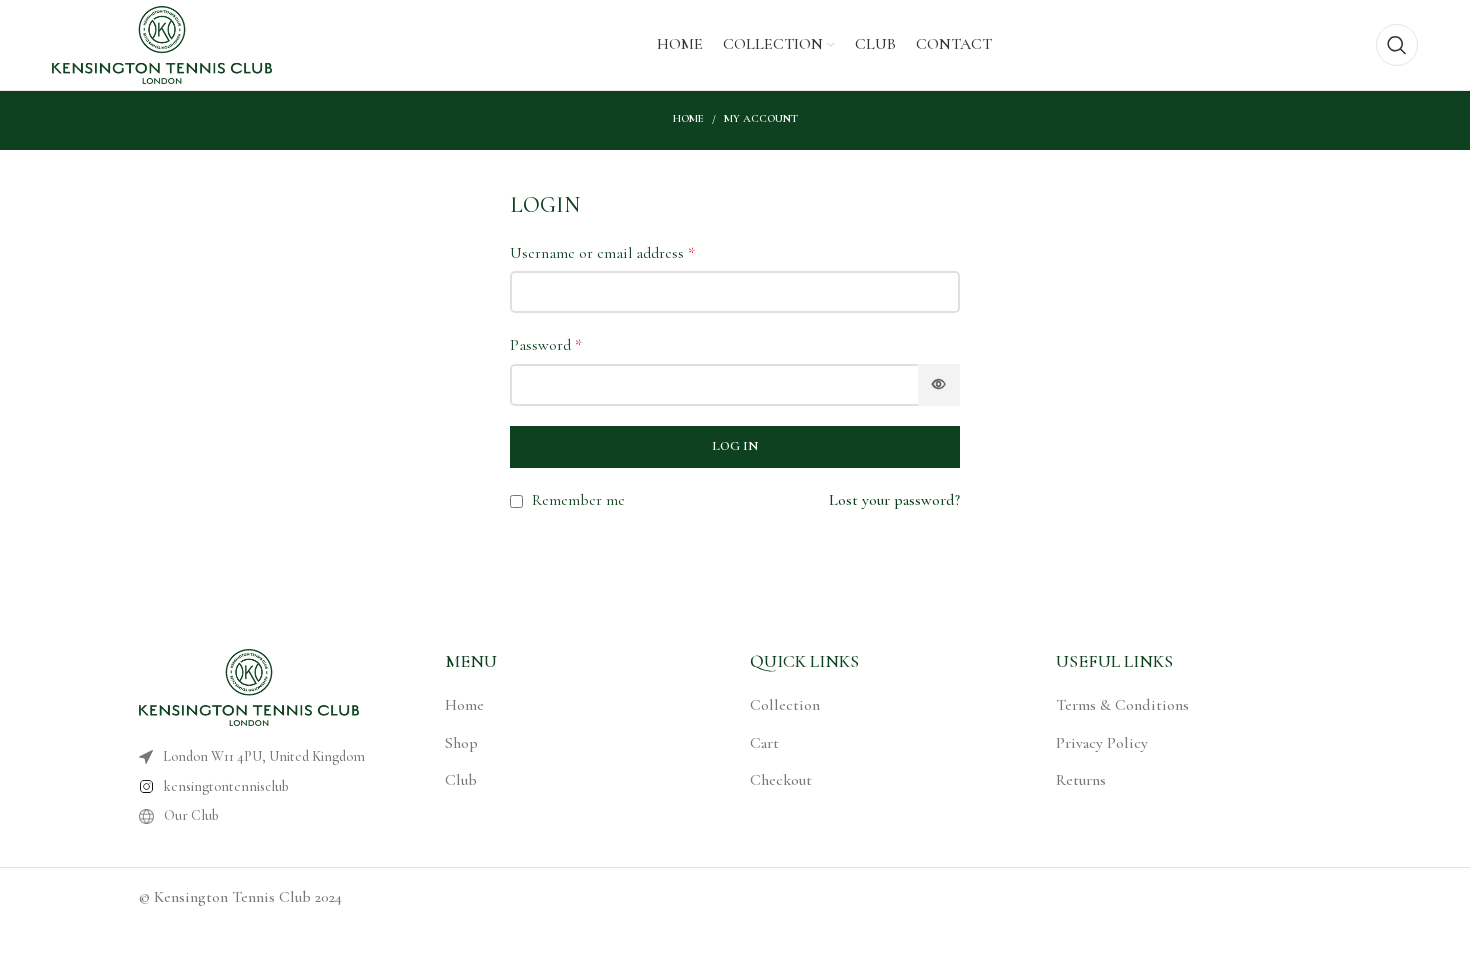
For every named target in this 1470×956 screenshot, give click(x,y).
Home (688, 118)
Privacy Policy (1102, 743)
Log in (735, 446)
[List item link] (252, 787)
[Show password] (939, 385)
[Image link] (249, 686)
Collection (785, 705)
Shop (461, 743)
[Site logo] (162, 43)
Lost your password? (894, 500)
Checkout (781, 780)
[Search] (1397, 45)
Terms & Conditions (1122, 705)
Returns (1081, 780)
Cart (764, 743)
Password (546, 345)
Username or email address (602, 253)
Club (461, 780)
